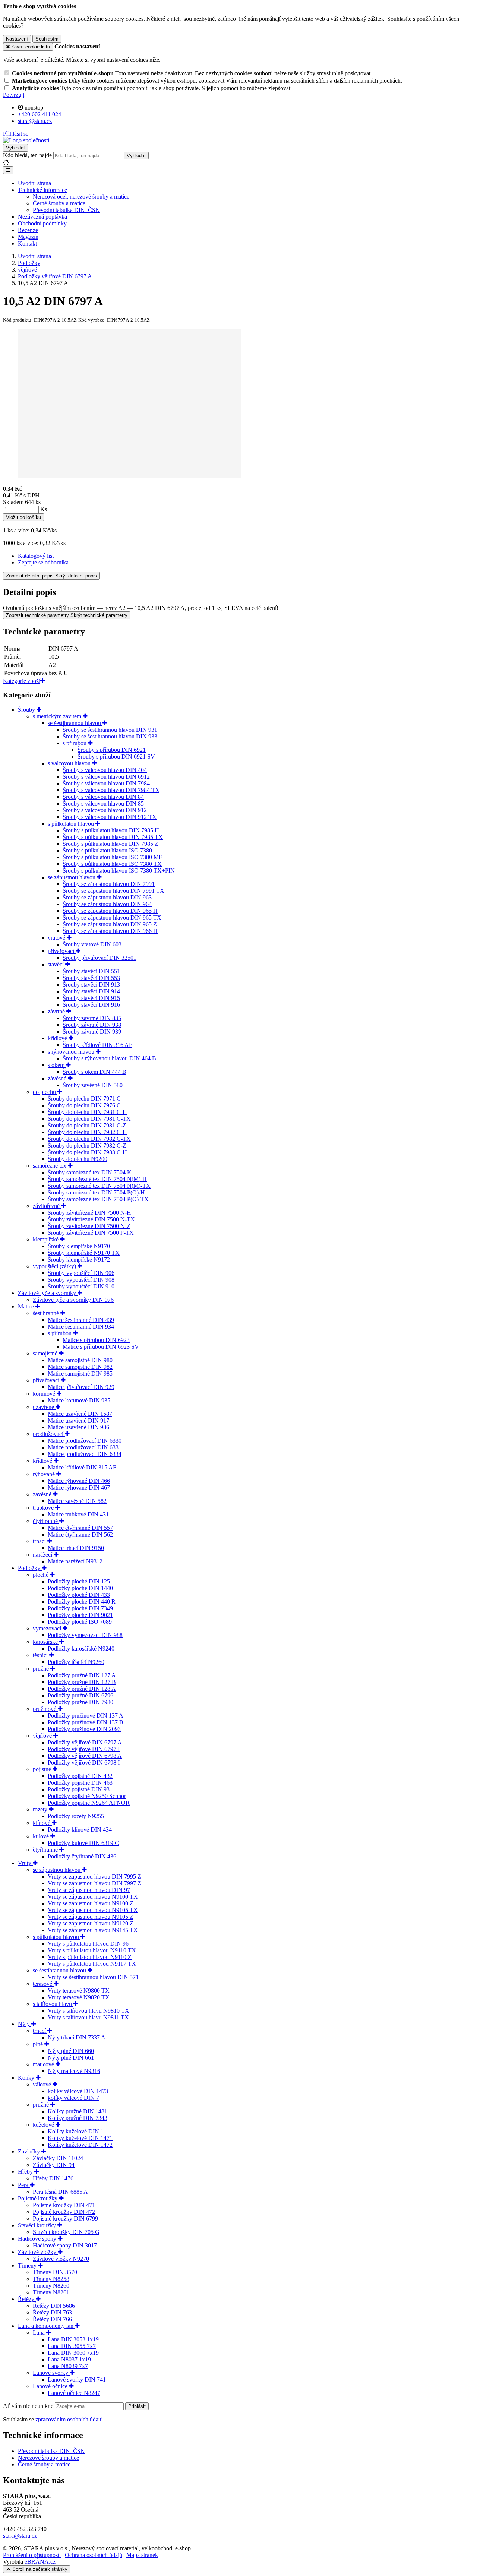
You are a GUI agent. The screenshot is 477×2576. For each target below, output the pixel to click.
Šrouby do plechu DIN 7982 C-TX (89, 1139)
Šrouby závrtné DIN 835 (92, 1018)
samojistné (46, 1353)
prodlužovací (49, 1434)
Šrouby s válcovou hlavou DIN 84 (103, 797)
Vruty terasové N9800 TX (79, 1990)
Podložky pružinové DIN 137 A (86, 1716)
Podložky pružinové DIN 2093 (84, 1729)
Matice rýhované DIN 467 (79, 1488)
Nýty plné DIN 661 (71, 2058)
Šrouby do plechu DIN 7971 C (84, 1099)
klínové (42, 1823)
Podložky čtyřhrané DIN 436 (82, 1856)
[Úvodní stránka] (26, 140)
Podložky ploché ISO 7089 (80, 1622)
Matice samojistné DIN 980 (80, 1360)
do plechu (45, 1092)
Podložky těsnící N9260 (76, 1662)
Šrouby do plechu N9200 (78, 1159)
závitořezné (47, 1206)
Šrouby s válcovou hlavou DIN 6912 (106, 777)
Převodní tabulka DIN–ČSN (66, 210)
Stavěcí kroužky (38, 2225)
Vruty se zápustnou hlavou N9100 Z (91, 1903)
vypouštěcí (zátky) (55, 1266)
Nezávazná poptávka (42, 217)
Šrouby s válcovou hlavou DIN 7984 (106, 783)
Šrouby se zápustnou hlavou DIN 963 (107, 897)
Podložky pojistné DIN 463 (80, 1783)
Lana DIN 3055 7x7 (72, 2346)
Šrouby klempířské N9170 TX (84, 1253)
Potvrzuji (14, 95)
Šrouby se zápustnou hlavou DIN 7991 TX (113, 891)
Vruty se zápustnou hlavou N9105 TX (93, 1910)
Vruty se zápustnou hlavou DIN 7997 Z (94, 1883)
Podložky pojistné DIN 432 (80, 1776)
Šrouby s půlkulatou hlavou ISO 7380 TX (112, 864)
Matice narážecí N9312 (75, 1561)
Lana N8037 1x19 (69, 2359)
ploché (41, 1575)
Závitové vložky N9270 (61, 2259)
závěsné (58, 1078)
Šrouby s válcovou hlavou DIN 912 (105, 810)
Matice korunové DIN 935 (79, 1400)
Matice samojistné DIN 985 (80, 1374)
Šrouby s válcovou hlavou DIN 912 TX (110, 817)
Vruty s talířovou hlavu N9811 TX (88, 2017)
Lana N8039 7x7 (68, 2366)
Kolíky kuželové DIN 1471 (80, 2138)
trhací (40, 1541)
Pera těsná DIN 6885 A (60, 2192)
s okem (57, 1065)
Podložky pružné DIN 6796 (80, 1695)
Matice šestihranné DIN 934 (81, 1327)
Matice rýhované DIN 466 (79, 1481)
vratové (57, 938)
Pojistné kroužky (38, 2198)
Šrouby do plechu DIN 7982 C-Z (87, 1145)
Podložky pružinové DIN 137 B (86, 1722)
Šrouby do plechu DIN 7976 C (84, 1105)
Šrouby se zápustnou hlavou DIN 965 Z (110, 924)
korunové (45, 1394)
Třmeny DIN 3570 (55, 2272)
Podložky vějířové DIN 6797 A (85, 1742)
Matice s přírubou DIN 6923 (96, 1340)
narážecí (43, 1555)
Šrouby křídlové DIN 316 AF (97, 1045)
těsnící (41, 1655)
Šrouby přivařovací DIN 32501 (99, 958)
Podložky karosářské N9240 (81, 1648)
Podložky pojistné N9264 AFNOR (89, 1803)
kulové (42, 1836)
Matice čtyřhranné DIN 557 (80, 1528)
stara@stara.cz (20, 2536)
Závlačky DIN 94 (54, 2165)
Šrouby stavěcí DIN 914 (91, 991)
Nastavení (17, 39)
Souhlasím (47, 39)
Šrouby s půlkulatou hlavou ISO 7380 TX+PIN (119, 871)
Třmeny (28, 2265)
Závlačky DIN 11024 (58, 2158)
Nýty (25, 2024)
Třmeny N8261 (51, 2292)
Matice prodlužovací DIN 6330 (85, 1441)
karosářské (46, 1642)
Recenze (28, 230)
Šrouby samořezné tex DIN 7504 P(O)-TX (98, 1199)
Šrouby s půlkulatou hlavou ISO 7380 (107, 850)
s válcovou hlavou (70, 763)
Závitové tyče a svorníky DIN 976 (73, 1300)
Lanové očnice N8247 (74, 2393)
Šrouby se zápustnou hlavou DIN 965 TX (112, 917)
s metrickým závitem (58, 716)
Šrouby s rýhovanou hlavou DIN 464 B (109, 1058)
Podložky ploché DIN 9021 (80, 1615)
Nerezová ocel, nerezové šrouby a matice (81, 197)
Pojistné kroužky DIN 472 (64, 2212)
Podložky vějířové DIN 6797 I (84, 1749)
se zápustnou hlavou (72, 877)
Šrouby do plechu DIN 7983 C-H (87, 1152)
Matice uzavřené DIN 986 (78, 1427)
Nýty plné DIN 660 (71, 2051)
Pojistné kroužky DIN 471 (64, 2205)
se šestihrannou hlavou (75, 723)
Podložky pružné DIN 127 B (82, 1682)
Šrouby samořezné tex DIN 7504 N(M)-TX (99, 1186)
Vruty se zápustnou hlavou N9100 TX (93, 1897)
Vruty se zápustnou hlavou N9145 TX (93, 1930)
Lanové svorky (51, 2373)
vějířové (43, 1736)
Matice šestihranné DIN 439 (81, 1320)
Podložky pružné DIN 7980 (80, 1702)
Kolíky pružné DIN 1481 (78, 2111)
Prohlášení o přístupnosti (32, 2555)
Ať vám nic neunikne (29, 2406)
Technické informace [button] (42, 190)
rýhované (45, 1474)
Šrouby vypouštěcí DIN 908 (81, 1280)
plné (39, 2044)
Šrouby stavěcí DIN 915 (91, 998)
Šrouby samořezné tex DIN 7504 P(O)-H (96, 1192)
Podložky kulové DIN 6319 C (83, 1843)
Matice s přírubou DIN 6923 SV (101, 1347)
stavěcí (56, 964)
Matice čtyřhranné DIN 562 (80, 1534)
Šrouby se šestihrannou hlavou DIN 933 (110, 736)
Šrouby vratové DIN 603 (92, 944)
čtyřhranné (46, 1521)
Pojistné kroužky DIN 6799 (65, 2219)
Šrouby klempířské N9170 (79, 1246)
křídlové (58, 1038)
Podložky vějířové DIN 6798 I (84, 1762)
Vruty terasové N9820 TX (79, 1997)
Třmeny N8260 (51, 2286)
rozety (41, 1809)
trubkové (44, 1508)
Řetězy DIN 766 (52, 2319)
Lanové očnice (51, 2386)
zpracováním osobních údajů (69, 2419)
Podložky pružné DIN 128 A (82, 1689)
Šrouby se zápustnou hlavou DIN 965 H (110, 911)
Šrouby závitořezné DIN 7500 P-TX (91, 1233)
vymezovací (48, 1628)
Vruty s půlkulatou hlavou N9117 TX (92, 1964)
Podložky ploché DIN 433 (79, 1595)
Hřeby (26, 2172)
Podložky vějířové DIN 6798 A (85, 1756)
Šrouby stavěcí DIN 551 (91, 971)
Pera (24, 2185)
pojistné (43, 1769)
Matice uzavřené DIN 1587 (80, 1414)
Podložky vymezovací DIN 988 (85, 1635)
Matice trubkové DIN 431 (78, 1514)
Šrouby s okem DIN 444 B (94, 1072)
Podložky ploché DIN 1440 (80, 1588)
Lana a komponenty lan (46, 2326)
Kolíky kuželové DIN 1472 (80, 2145)
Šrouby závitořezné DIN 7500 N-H (89, 1213)
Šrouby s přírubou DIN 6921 (112, 750)
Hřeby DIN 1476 (53, 2178)
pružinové (45, 1709)
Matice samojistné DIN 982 (80, 1367)
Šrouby (27, 710)
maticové (44, 2064)
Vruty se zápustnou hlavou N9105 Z (91, 1917)
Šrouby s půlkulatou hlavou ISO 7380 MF (112, 857)
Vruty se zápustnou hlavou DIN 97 (89, 1890)
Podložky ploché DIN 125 (79, 1581)
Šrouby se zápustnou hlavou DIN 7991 (109, 884)
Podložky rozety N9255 (76, 1816)
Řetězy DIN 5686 (54, 2306)
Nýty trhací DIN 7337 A (77, 2037)
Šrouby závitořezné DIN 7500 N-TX (91, 1219)
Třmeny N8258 (51, 2279)
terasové (43, 1984)
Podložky (30, 1568)
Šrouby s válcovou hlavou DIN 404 (105, 770)
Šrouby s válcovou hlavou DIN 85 (103, 803)
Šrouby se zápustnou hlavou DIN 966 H (110, 931)
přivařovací (62, 951)
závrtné (57, 1011)
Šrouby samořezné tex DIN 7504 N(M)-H (97, 1179)
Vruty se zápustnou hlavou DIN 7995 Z (94, 1876)
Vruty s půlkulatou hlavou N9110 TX (92, 1950)
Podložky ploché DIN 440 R (82, 1602)
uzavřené (44, 1407)
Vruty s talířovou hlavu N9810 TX (89, 2011)
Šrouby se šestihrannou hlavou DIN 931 (110, 730)
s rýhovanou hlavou (72, 1052)
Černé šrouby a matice (59, 203)
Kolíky (27, 2078)
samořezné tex (50, 1166)
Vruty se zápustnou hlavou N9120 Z (91, 1923)
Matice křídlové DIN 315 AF (82, 1467)
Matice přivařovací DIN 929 (81, 1387)
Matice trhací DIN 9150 (76, 1548)
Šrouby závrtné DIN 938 (92, 1025)
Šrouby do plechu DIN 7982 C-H (87, 1132)
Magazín (28, 237)
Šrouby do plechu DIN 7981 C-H (87, 1112)
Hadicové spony (38, 2239)
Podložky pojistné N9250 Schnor (87, 1796)
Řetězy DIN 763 (52, 2312)
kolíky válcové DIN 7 (73, 2098)
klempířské (46, 1239)
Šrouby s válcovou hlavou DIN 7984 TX (111, 790)
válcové (43, 2084)
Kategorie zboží (22, 681)
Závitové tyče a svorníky (48, 1293)
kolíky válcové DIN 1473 (78, 2091)
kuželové (44, 2125)
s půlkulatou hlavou (72, 824)
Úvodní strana (34, 183)
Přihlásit (137, 2406)
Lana (40, 2333)
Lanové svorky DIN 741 (77, 2379)
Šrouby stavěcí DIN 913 (91, 985)
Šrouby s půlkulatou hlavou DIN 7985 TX (113, 837)
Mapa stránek (142, 2555)
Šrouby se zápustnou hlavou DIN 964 (107, 904)
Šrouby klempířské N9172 (79, 1259)
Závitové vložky (38, 2252)
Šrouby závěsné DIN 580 (93, 1085)
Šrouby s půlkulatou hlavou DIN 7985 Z (110, 844)
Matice (27, 1306)
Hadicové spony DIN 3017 (65, 2245)
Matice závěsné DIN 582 (77, 1501)
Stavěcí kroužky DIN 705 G (66, 2232)
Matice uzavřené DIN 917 (78, 1420)
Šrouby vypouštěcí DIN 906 (81, 1273)
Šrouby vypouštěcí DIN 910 (81, 1286)
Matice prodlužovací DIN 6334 (85, 1454)
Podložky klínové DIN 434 (80, 1830)
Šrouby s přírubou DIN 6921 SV (116, 757)
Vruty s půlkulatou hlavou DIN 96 (88, 1944)
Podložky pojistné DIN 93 (79, 1789)
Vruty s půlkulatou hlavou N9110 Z (90, 1957)
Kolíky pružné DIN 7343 (78, 2118)
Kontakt (27, 243)
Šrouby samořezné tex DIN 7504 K (90, 1172)
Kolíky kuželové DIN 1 (76, 2131)
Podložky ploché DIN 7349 (80, 1608)
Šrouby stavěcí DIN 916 (91, 1005)
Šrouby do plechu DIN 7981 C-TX (89, 1119)
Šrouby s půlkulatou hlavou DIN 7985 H (111, 830)
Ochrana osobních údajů (94, 2555)
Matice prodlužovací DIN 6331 (85, 1447)
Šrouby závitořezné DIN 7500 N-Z (89, 1226)
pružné (42, 1669)
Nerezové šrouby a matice (48, 2458)
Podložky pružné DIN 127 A (82, 1675)
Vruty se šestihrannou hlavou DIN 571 (93, 1977)
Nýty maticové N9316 (74, 2071)
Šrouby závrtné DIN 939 (92, 1031)
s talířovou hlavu (53, 2004)
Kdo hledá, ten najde (27, 155)
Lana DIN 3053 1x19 (73, 2339)
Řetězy (27, 2299)
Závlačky (30, 2151)
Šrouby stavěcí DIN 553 (91, 978)
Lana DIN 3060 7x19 (73, 2353)
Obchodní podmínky (42, 223)
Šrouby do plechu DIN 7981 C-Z (87, 1125)
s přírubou (75, 743)
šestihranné (47, 1313)
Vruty (25, 1863)
